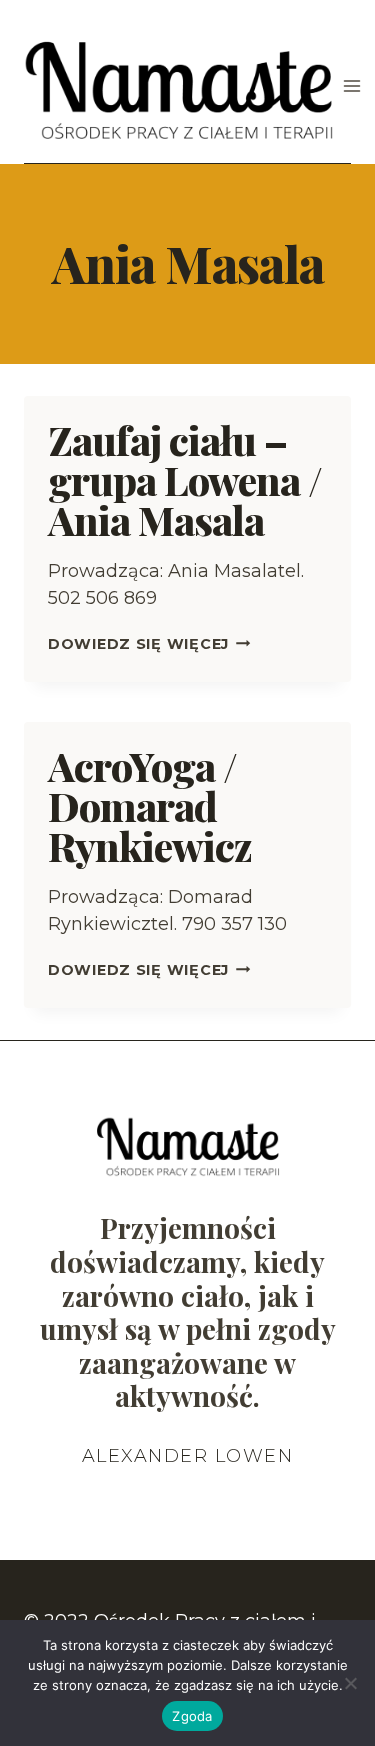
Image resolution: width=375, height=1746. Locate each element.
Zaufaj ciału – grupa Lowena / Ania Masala (185, 479)
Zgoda (192, 1716)
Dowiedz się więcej (149, 644)
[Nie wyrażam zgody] (350, 1683)
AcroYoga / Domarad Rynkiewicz (150, 805)
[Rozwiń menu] (352, 86)
